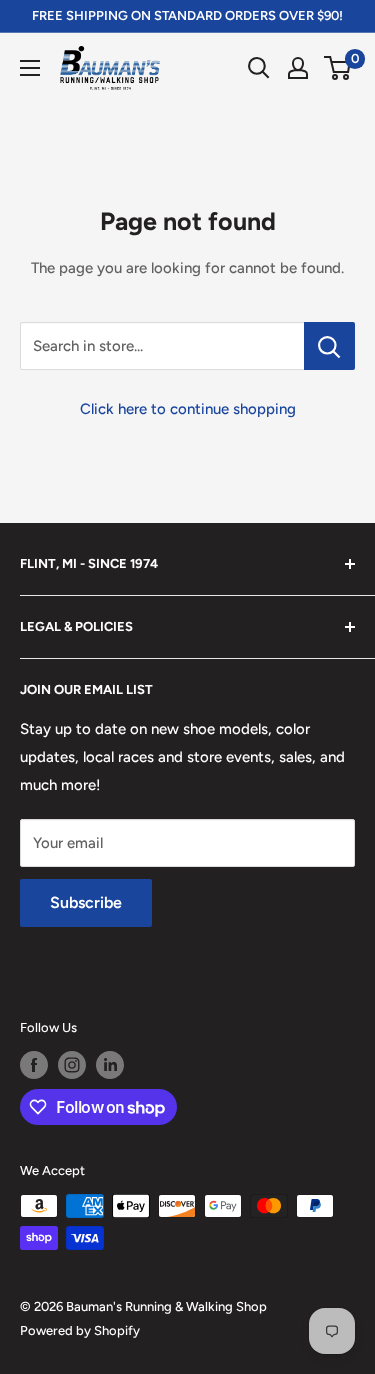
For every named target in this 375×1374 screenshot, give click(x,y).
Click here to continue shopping (188, 409)
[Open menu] (30, 68)
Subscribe (86, 902)
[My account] (298, 68)
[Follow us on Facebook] (34, 1065)
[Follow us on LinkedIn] (110, 1065)
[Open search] (259, 68)
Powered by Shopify (80, 1330)
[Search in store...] (329, 346)
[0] (338, 68)
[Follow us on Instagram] (72, 1065)
